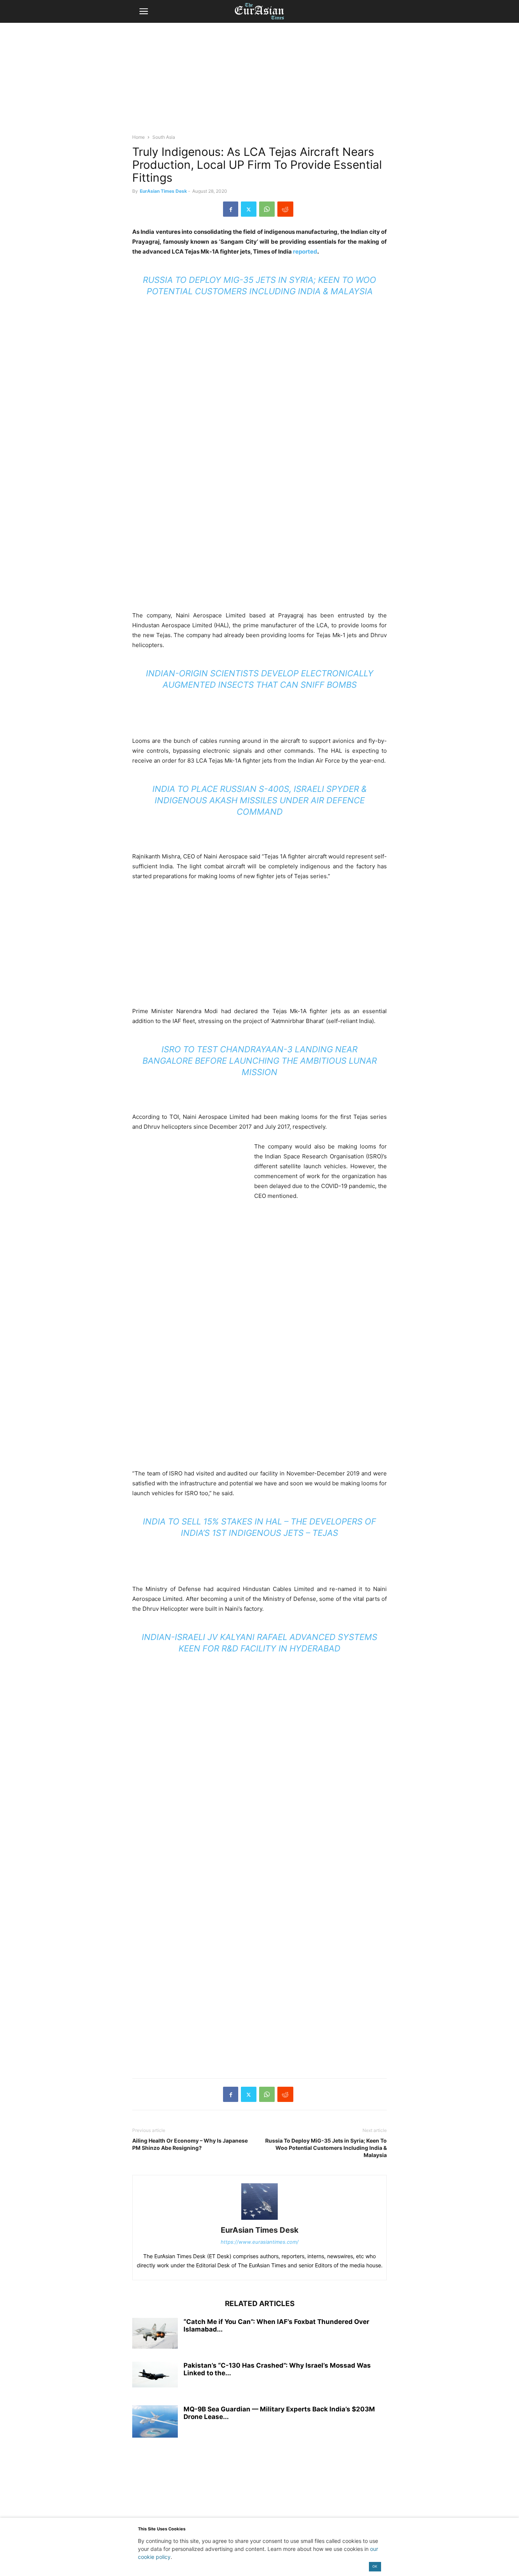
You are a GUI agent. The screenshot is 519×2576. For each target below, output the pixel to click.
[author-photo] (259, 2220)
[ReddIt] (285, 209)
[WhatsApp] (267, 209)
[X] (249, 209)
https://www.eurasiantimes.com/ (260, 2242)
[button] (144, 11)
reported (305, 251)
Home (138, 137)
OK (375, 2566)
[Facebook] (231, 209)
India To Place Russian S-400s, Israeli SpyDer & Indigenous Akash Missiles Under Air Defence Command (259, 800)
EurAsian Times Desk (163, 191)
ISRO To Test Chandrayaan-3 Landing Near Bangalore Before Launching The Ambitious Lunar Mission (260, 1061)
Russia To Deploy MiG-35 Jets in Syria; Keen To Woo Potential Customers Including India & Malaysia (326, 2148)
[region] (259, 82)
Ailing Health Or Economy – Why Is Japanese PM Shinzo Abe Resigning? (190, 2144)
